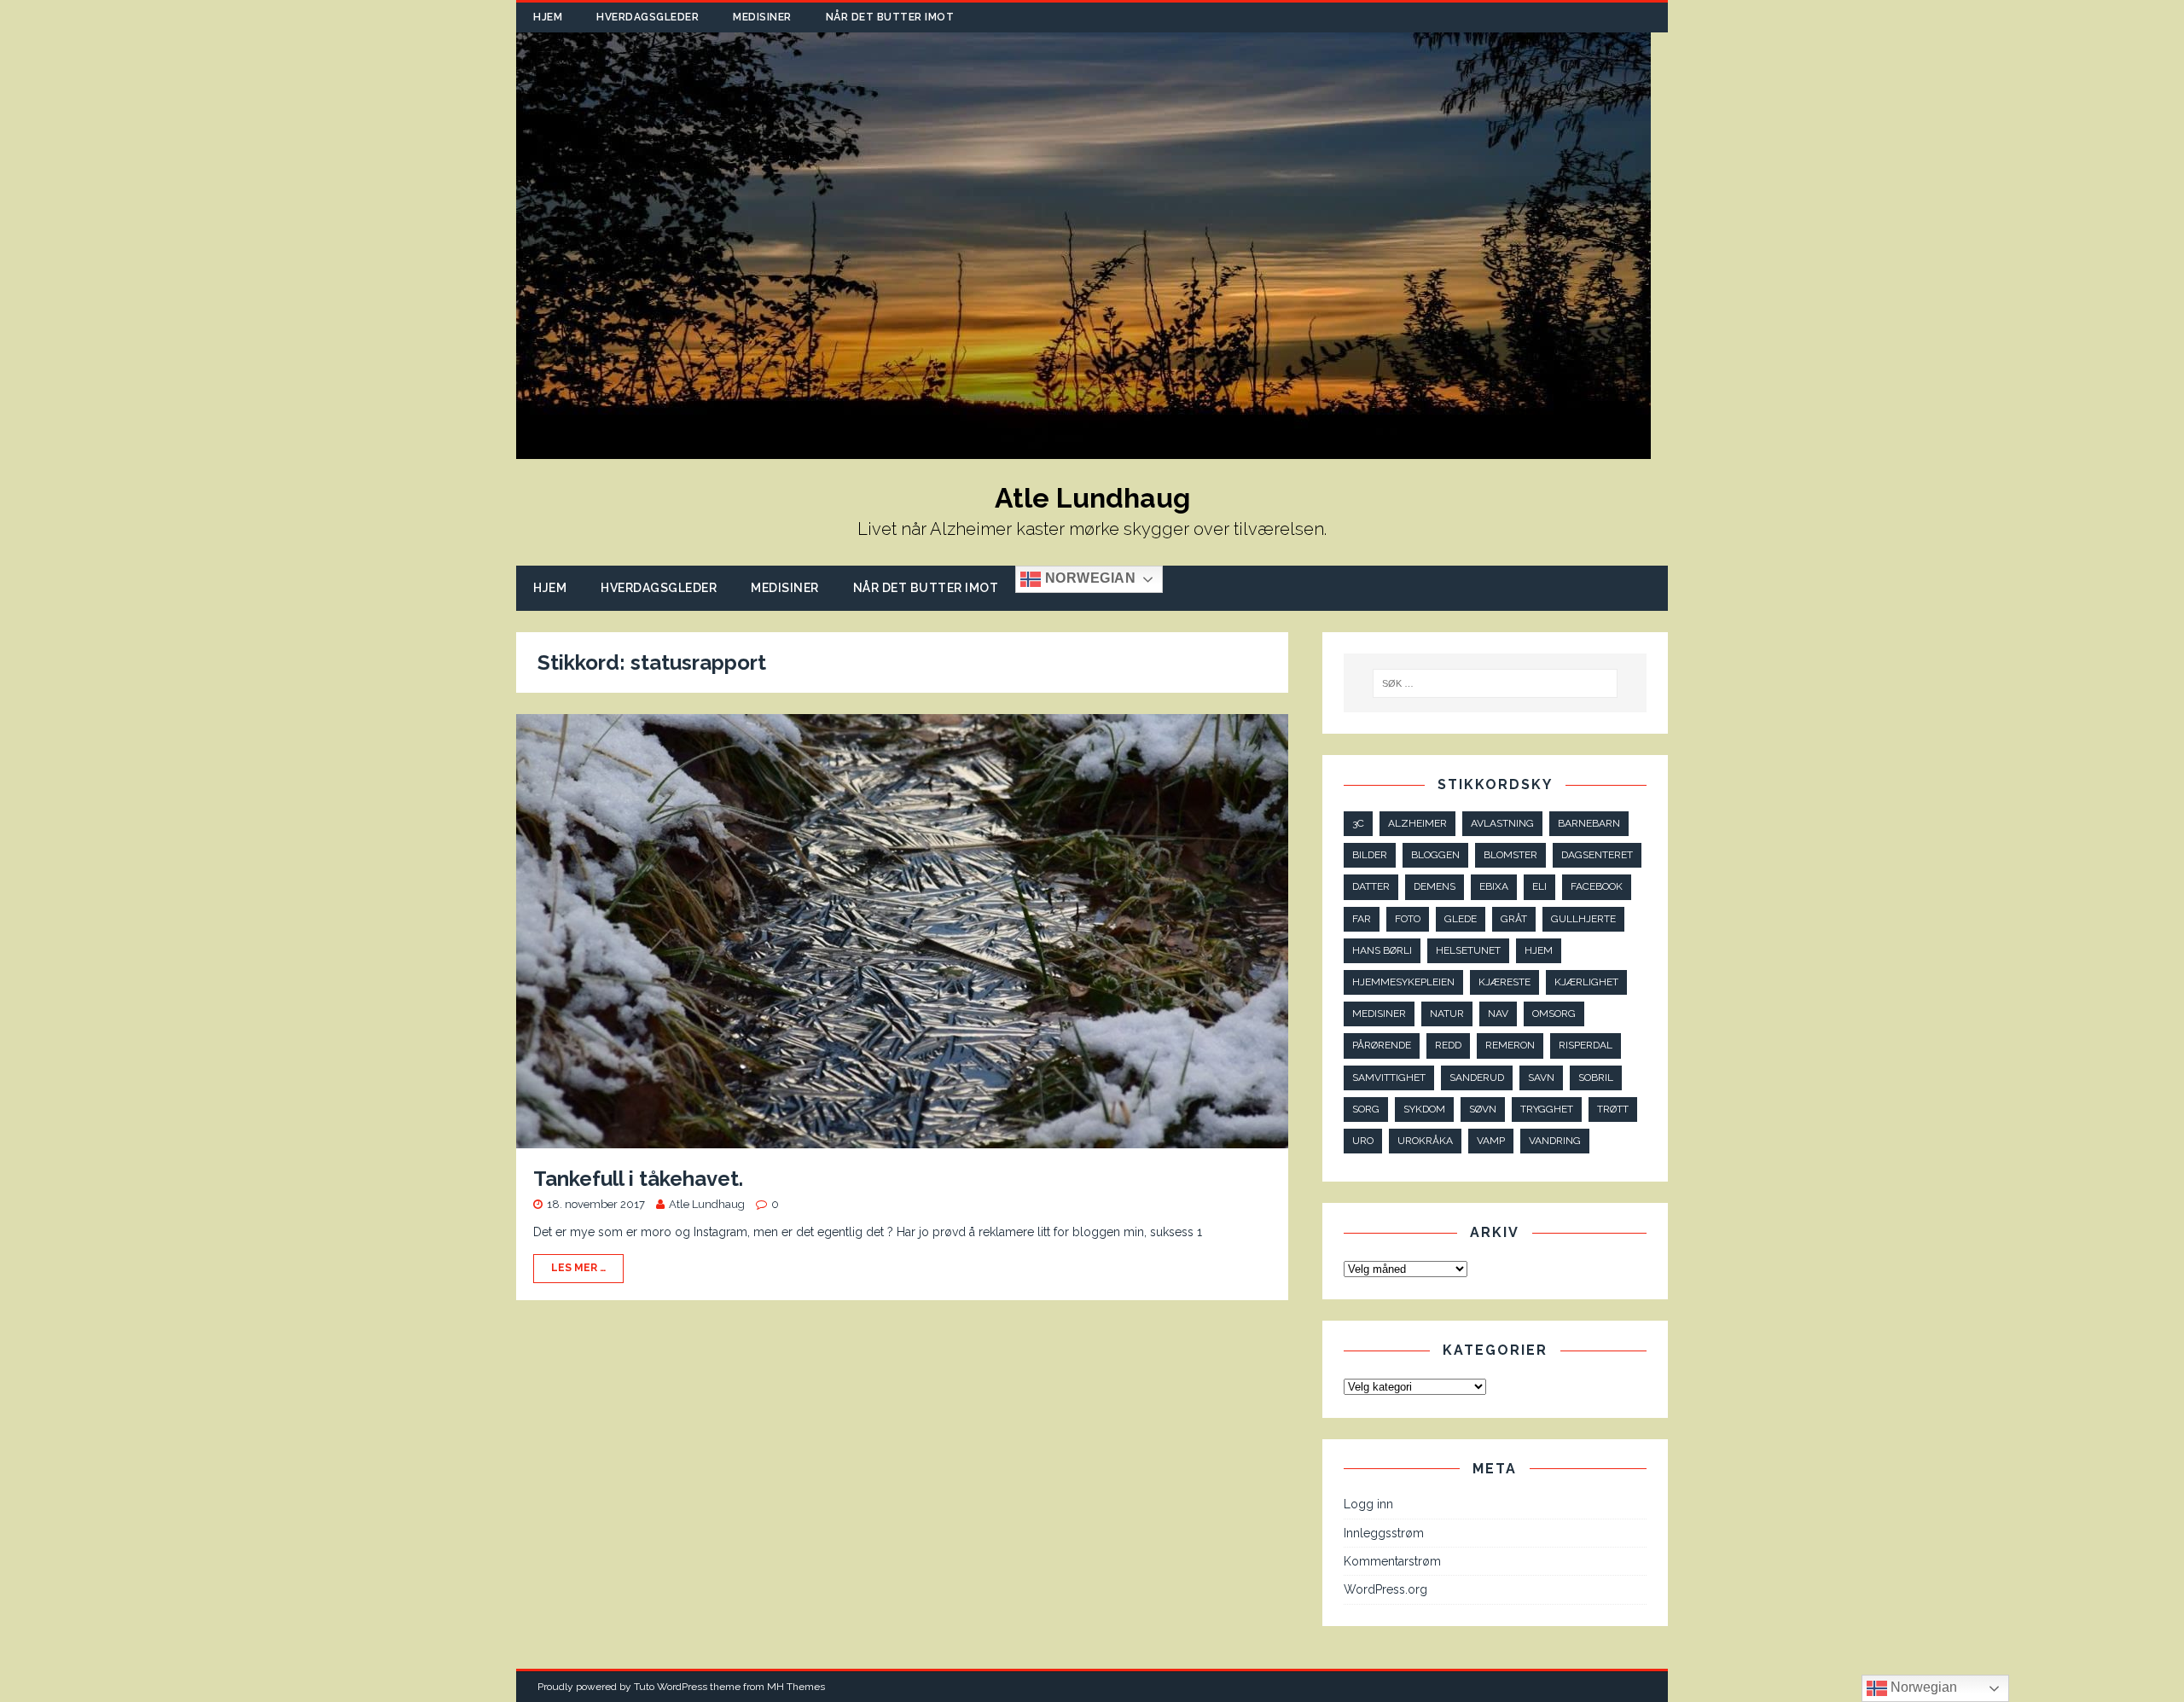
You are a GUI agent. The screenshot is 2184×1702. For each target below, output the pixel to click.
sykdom (1424, 1109)
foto (1408, 919)
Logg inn (1368, 1504)
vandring (1555, 1141)
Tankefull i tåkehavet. (638, 1179)
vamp (1491, 1141)
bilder (1370, 855)
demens (1435, 886)
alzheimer (1417, 823)
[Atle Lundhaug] (1083, 450)
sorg (1366, 1109)
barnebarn (1589, 823)
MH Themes (796, 1687)
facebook (1597, 886)
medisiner (1379, 1014)
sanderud (1477, 1078)
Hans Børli (1382, 950)
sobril (1596, 1078)
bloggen (1435, 855)
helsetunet (1468, 950)
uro (1363, 1141)
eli (1539, 886)
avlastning (1502, 823)
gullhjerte (1583, 919)
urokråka (1425, 1141)
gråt (1514, 919)
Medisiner (762, 17)
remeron (1510, 1045)
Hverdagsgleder (648, 17)
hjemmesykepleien (1403, 982)
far (1362, 919)
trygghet (1547, 1109)
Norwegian (1088, 579)
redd (1448, 1045)
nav (1498, 1014)
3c (1358, 823)
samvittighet (1389, 1078)
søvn (1483, 1109)
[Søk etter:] (1496, 683)
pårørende (1382, 1045)
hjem (1539, 950)
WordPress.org (1385, 1589)
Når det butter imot (890, 17)
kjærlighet (1586, 982)
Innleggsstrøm (1384, 1533)
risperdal (1586, 1045)
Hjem (548, 17)
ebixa (1494, 886)
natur (1447, 1014)
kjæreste (1504, 982)
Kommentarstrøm (1392, 1561)
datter (1371, 886)
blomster (1510, 855)
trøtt (1613, 1109)
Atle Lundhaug (707, 1204)
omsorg (1554, 1014)
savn (1541, 1078)
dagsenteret (1597, 855)
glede (1461, 919)
